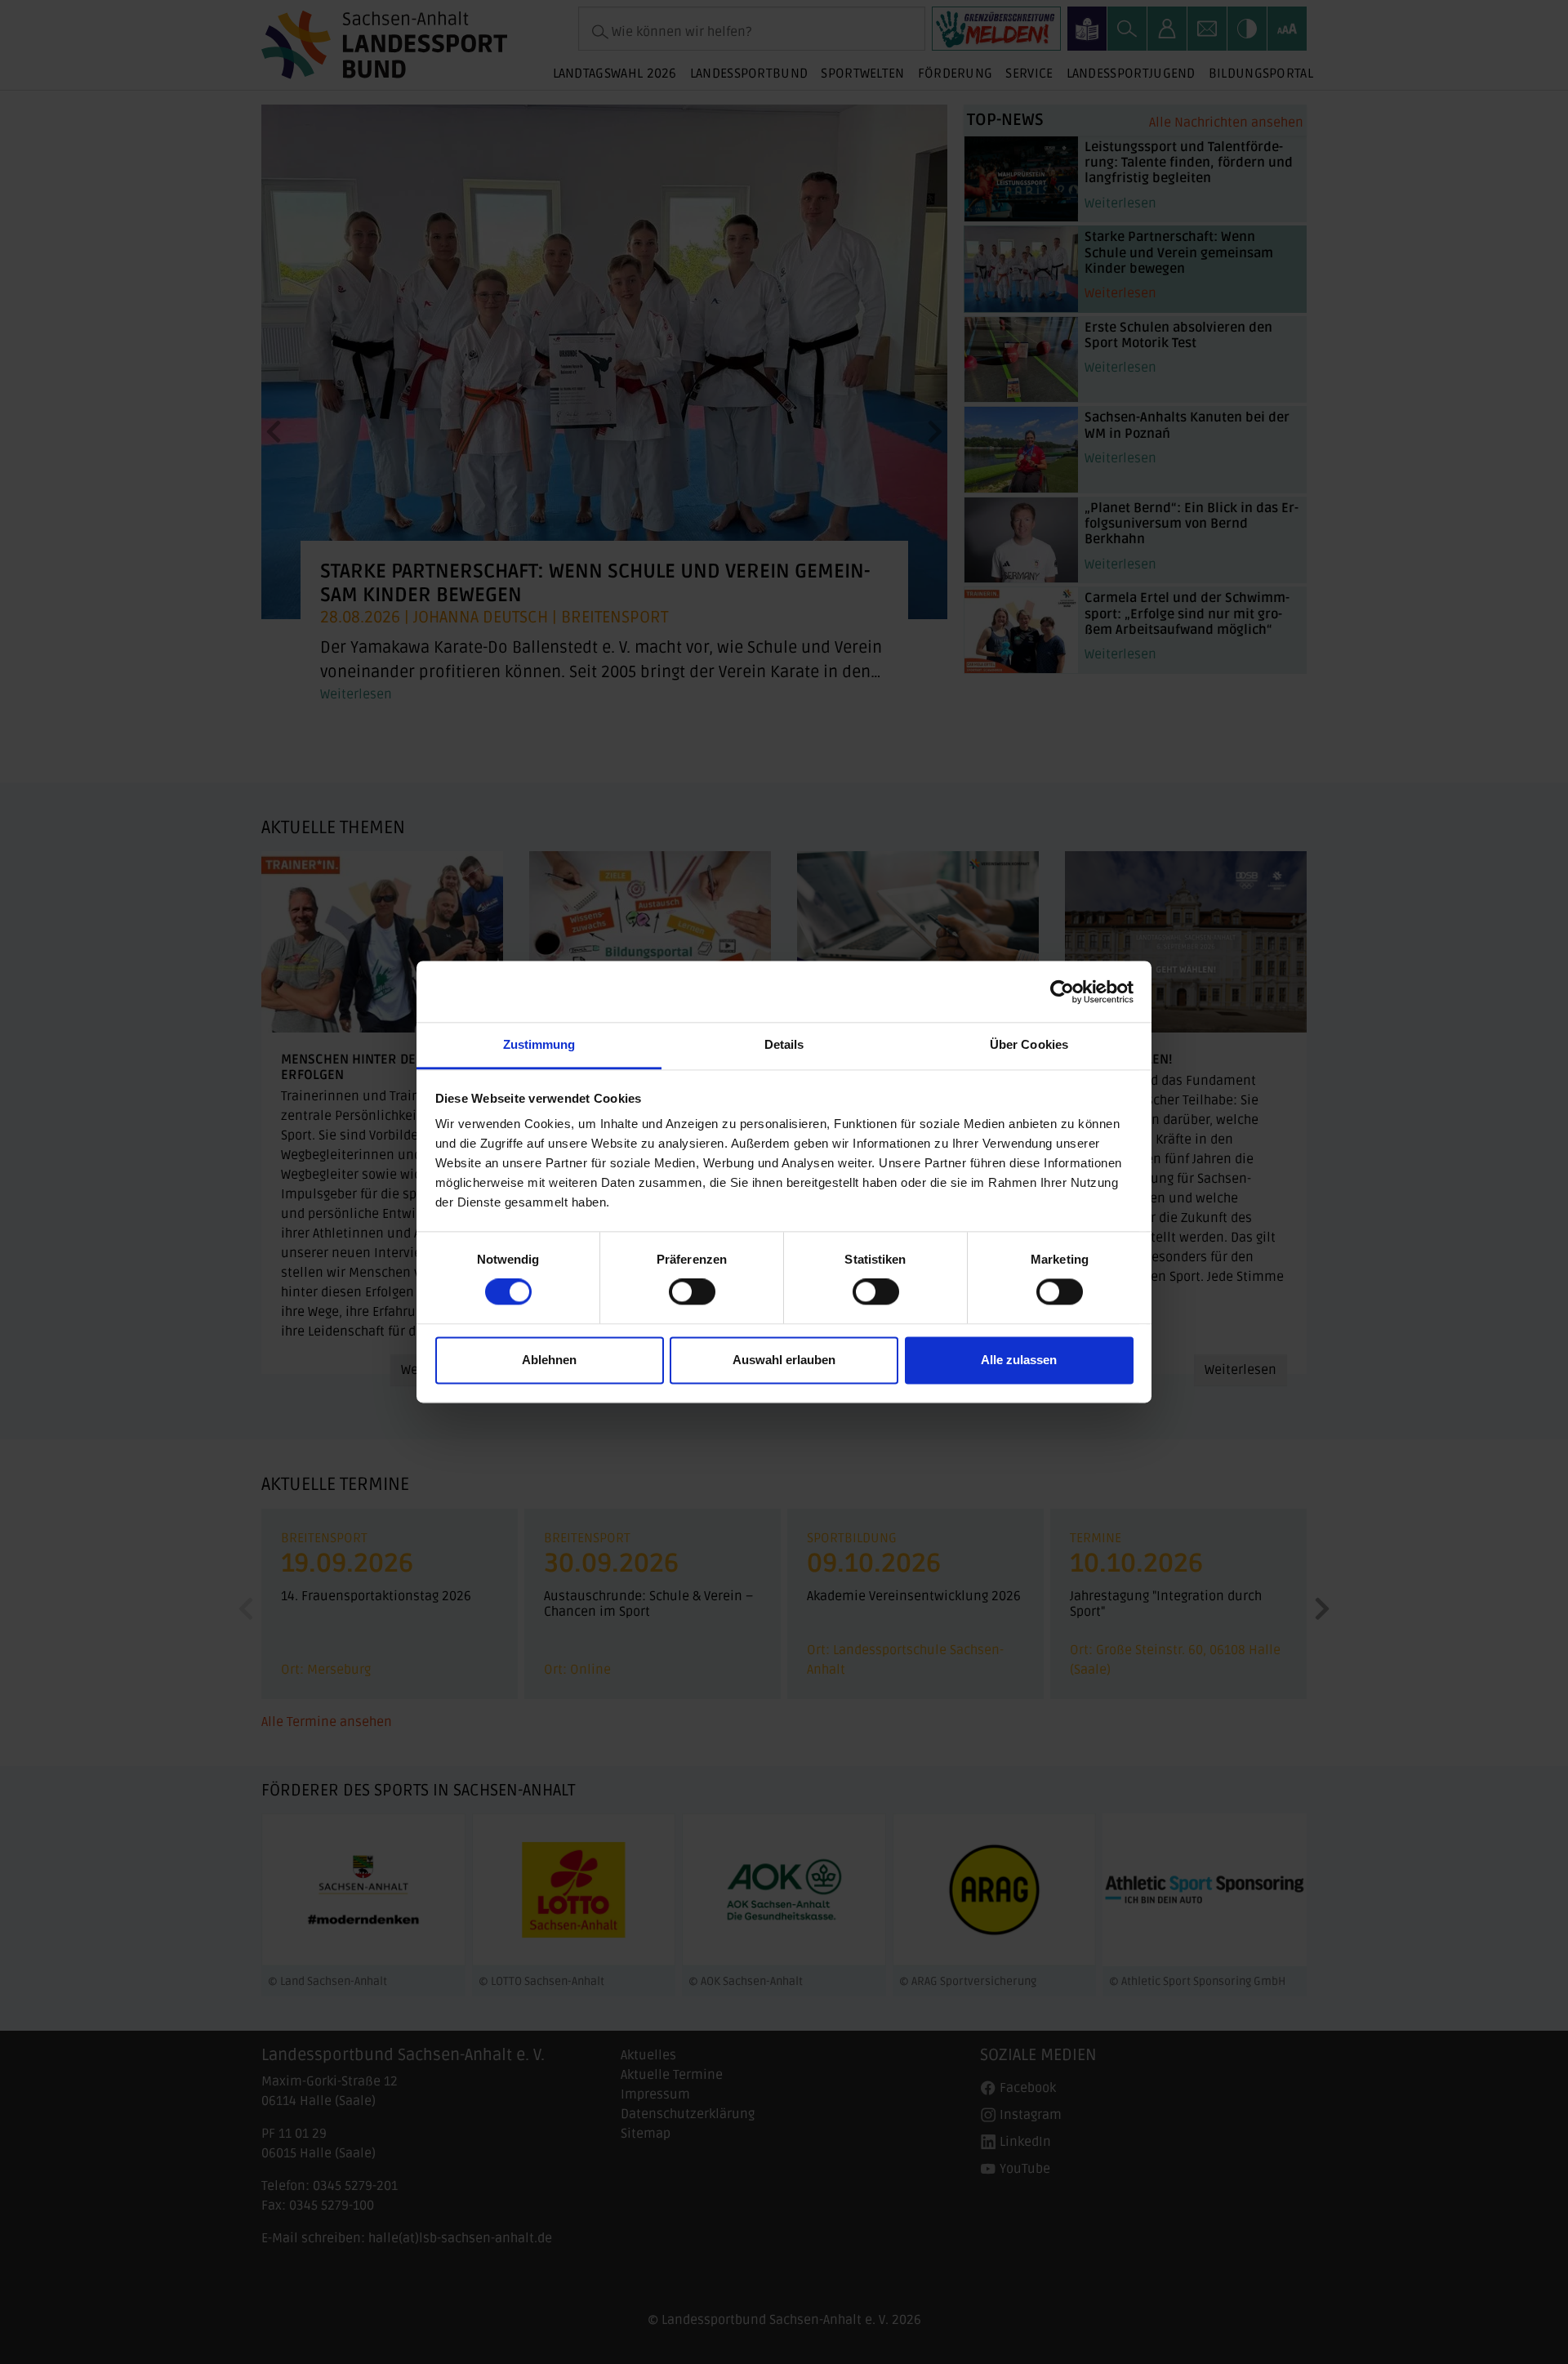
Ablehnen (549, 1360)
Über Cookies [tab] (1029, 1044)
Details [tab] (784, 1044)
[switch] (692, 1292)
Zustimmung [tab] (539, 1044)
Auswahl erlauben (784, 1360)
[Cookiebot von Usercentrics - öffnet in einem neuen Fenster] (1062, 992)
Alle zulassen (1019, 1360)
